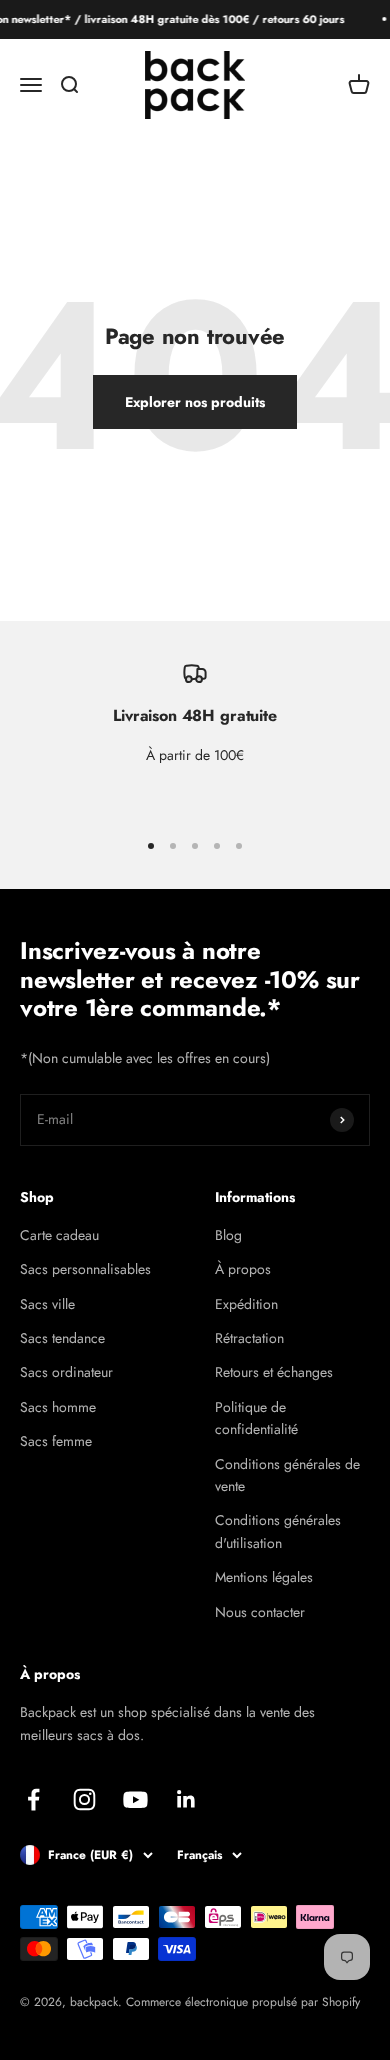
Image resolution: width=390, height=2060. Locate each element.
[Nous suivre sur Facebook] (33, 1799)
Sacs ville (47, 1304)
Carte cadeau (59, 1235)
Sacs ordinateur (66, 1372)
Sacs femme (56, 1441)
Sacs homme (58, 1407)
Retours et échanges (274, 1372)
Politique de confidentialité (256, 1418)
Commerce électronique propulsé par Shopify (243, 2002)
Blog (228, 1235)
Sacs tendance (62, 1338)
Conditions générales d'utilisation (278, 1531)
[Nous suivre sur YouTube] (135, 1799)
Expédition (246, 1304)
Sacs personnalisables (85, 1269)
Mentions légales (264, 1577)
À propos (243, 1269)
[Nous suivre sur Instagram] (84, 1799)
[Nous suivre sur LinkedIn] (186, 1799)
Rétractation (249, 1338)
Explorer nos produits (195, 402)
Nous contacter (260, 1612)
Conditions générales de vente (287, 1475)
